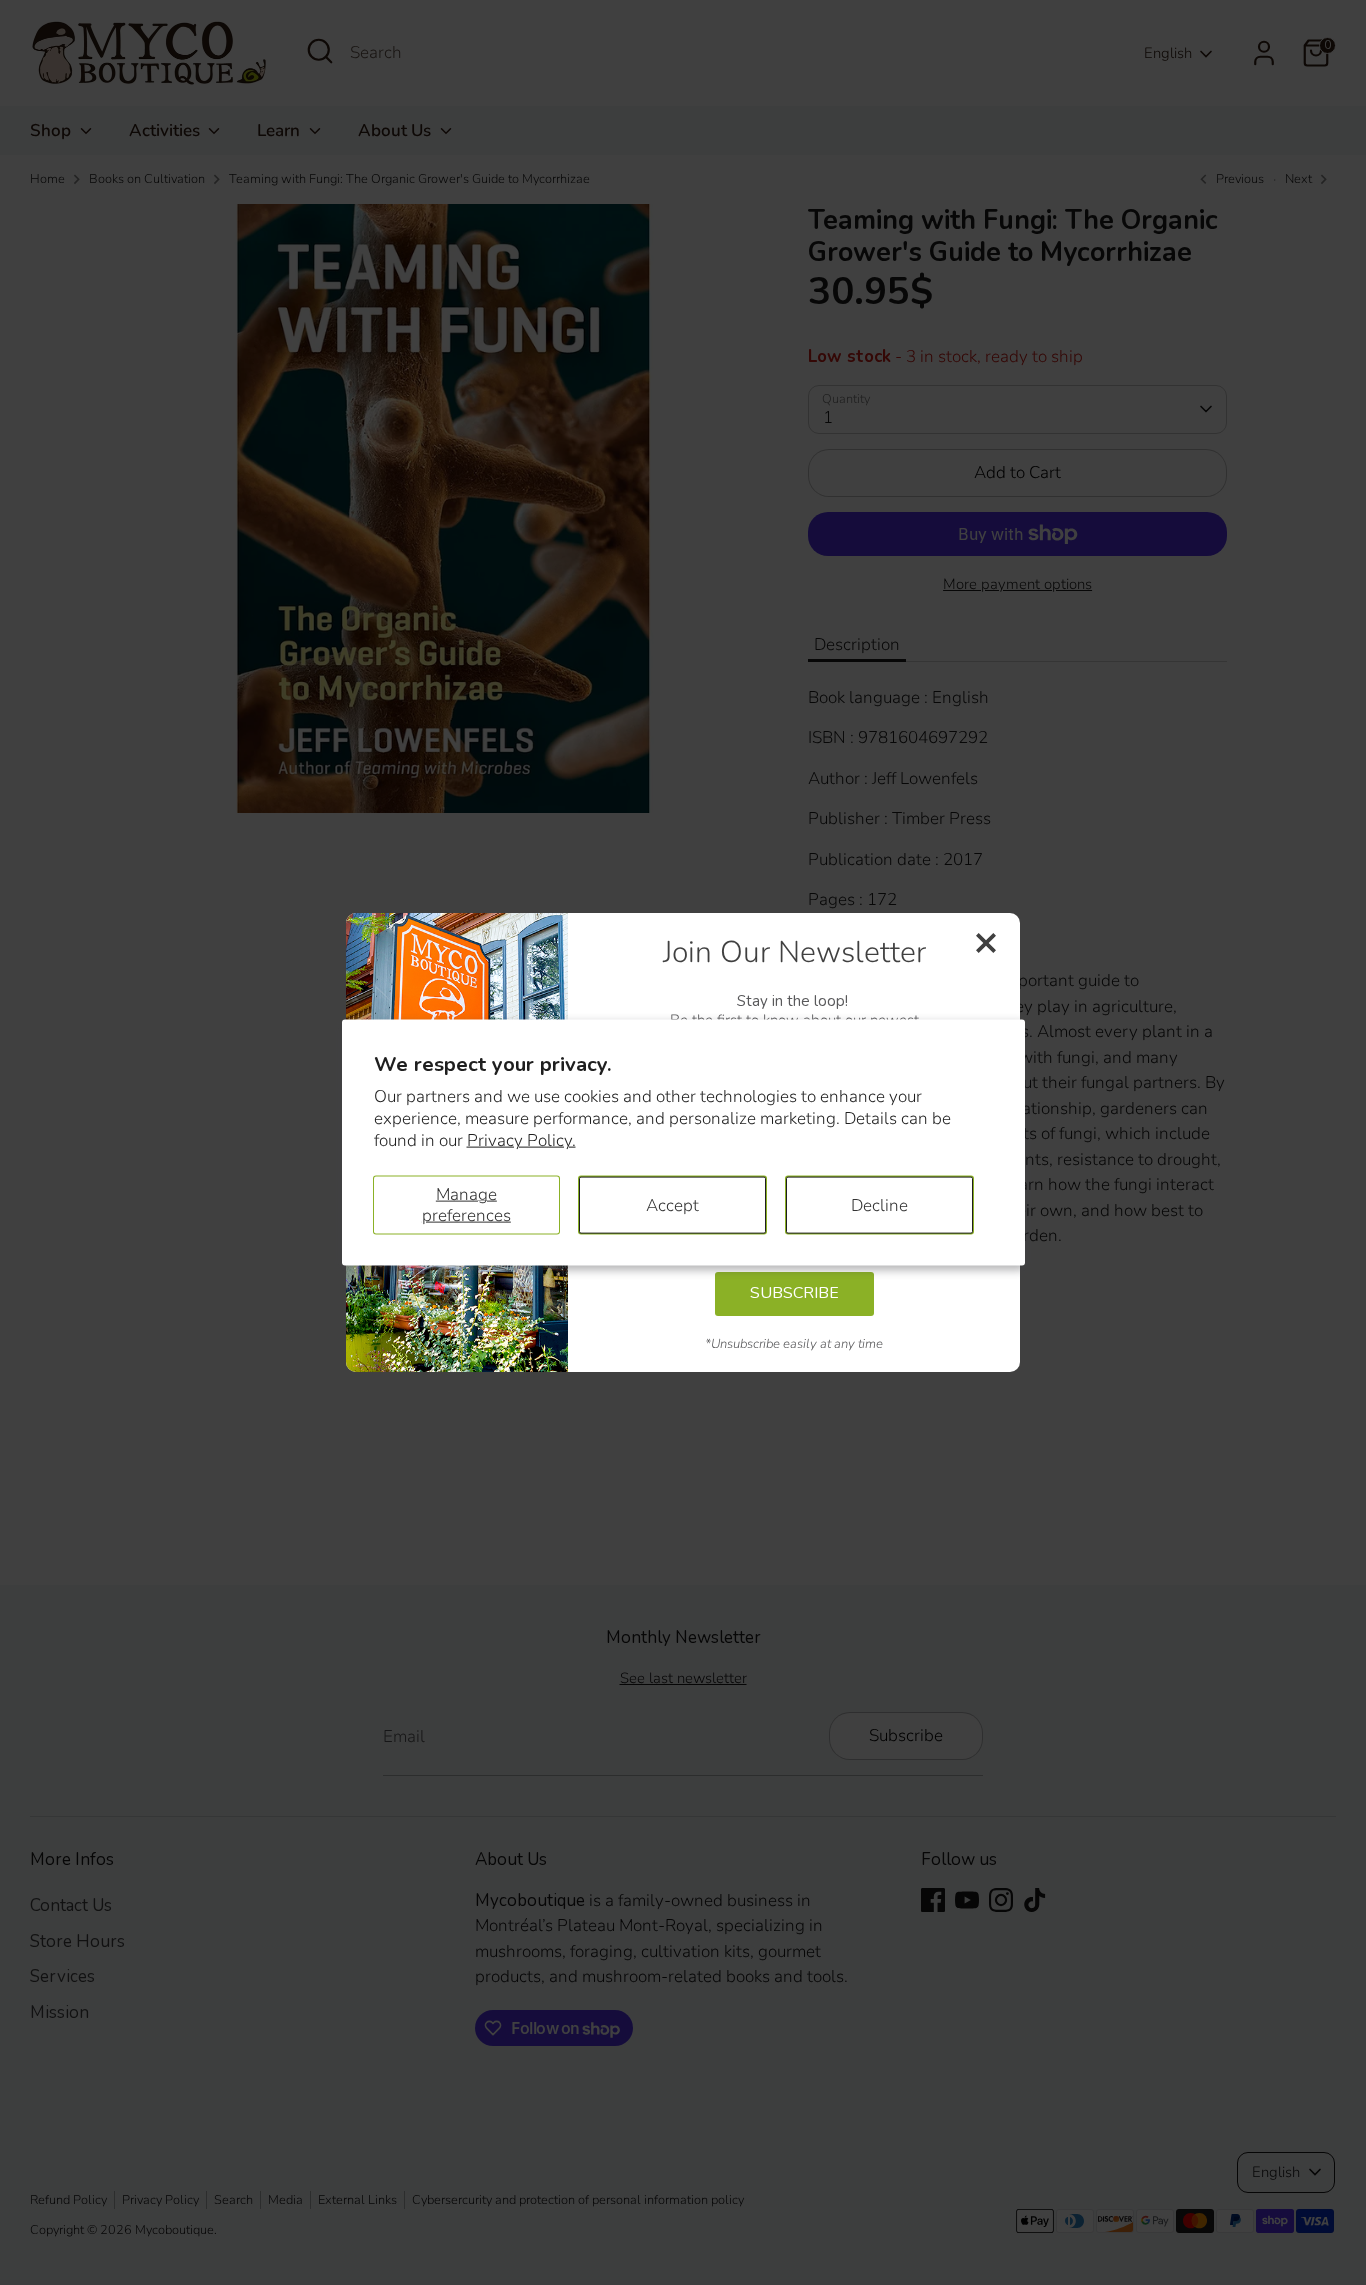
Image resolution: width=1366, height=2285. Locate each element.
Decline (879, 1204)
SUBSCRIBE (794, 1293)
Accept (672, 1204)
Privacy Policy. (521, 1140)
